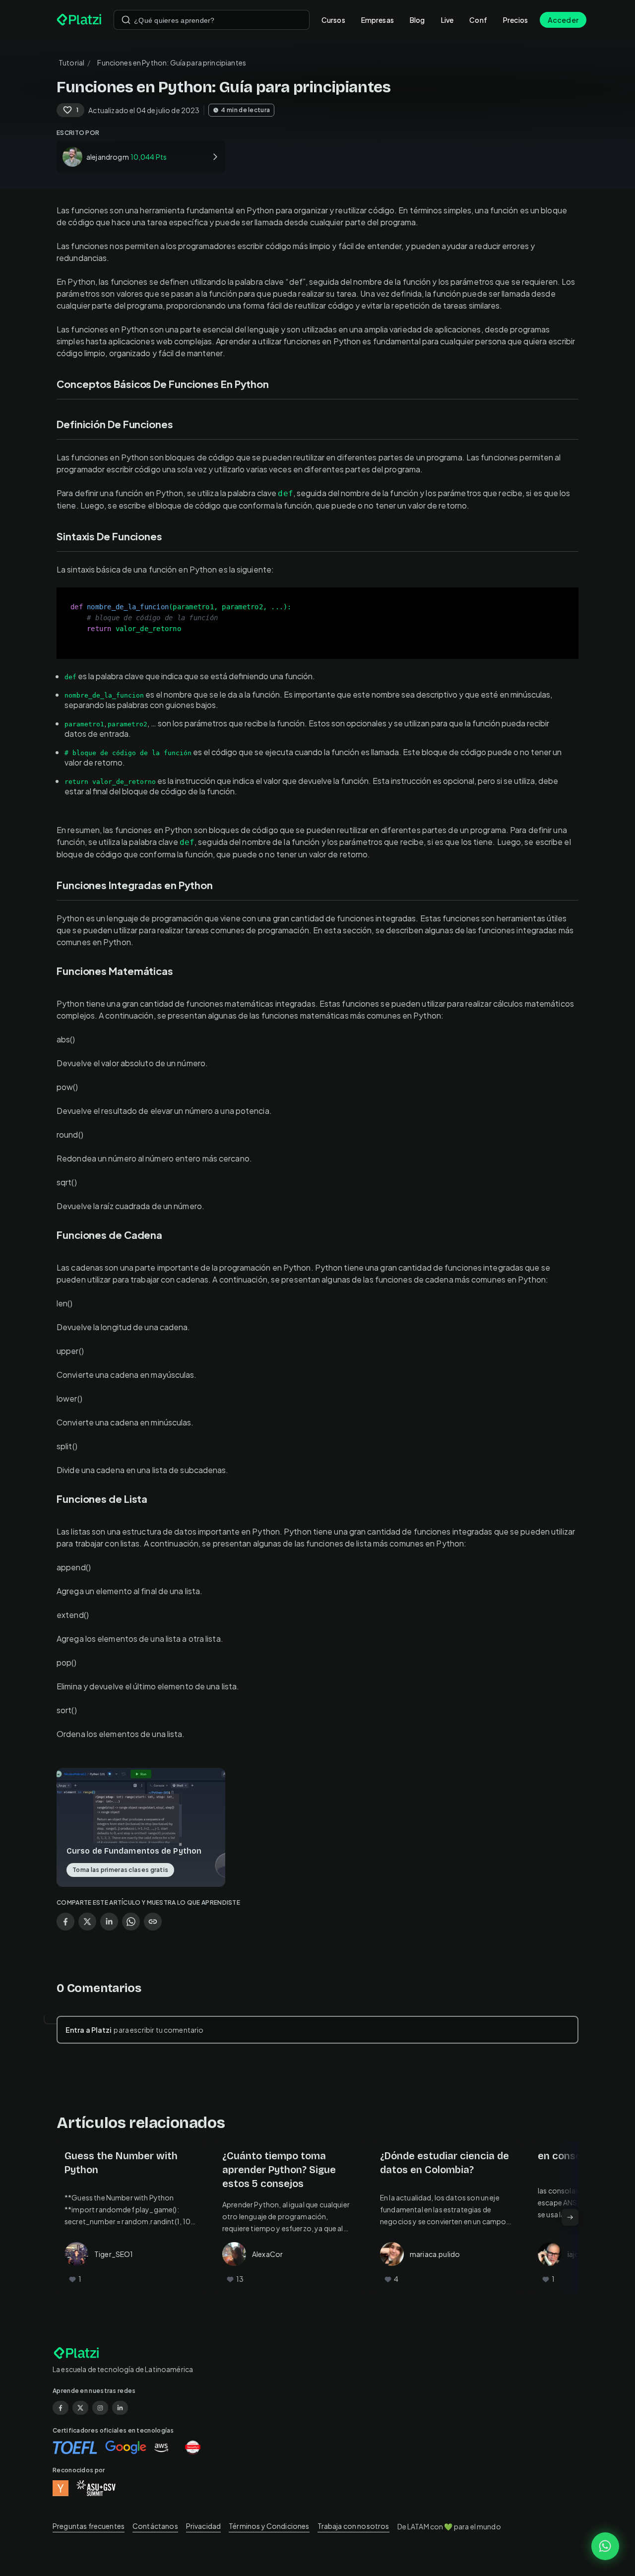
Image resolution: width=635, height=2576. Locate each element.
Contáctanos (155, 2526)
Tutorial (71, 63)
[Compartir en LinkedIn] (109, 1922)
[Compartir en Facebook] (65, 1922)
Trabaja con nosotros (353, 2526)
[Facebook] (61, 2408)
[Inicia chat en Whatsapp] (605, 2546)
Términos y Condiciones (269, 2526)
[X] (80, 2408)
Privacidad (204, 2526)
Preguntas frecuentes (89, 2526)
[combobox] (212, 20)
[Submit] (126, 20)
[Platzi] (79, 20)
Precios (515, 20)
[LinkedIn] (120, 2408)
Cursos (333, 20)
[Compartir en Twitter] (87, 1922)
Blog (417, 20)
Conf (478, 20)
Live (447, 20)
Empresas (378, 20)
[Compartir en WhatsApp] (131, 1922)
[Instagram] (100, 2408)
